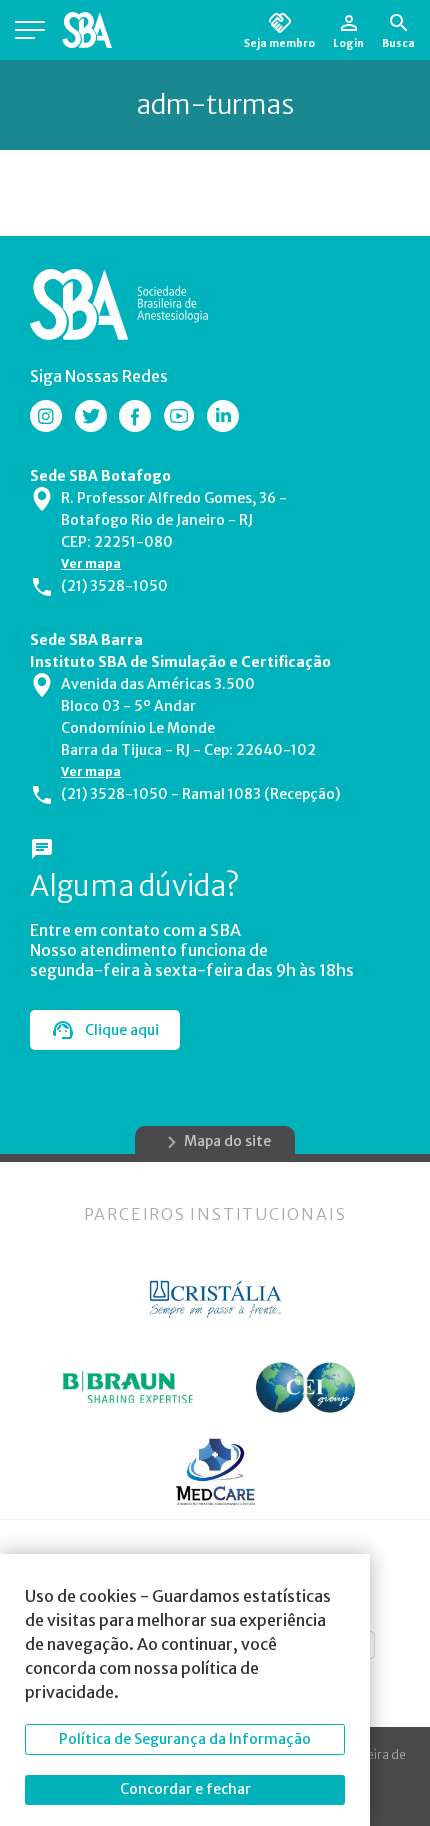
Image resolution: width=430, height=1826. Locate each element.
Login (348, 43)
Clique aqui (122, 1030)
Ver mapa (91, 563)
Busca (398, 43)
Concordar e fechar (185, 1789)
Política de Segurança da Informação (185, 1739)
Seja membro (279, 43)
